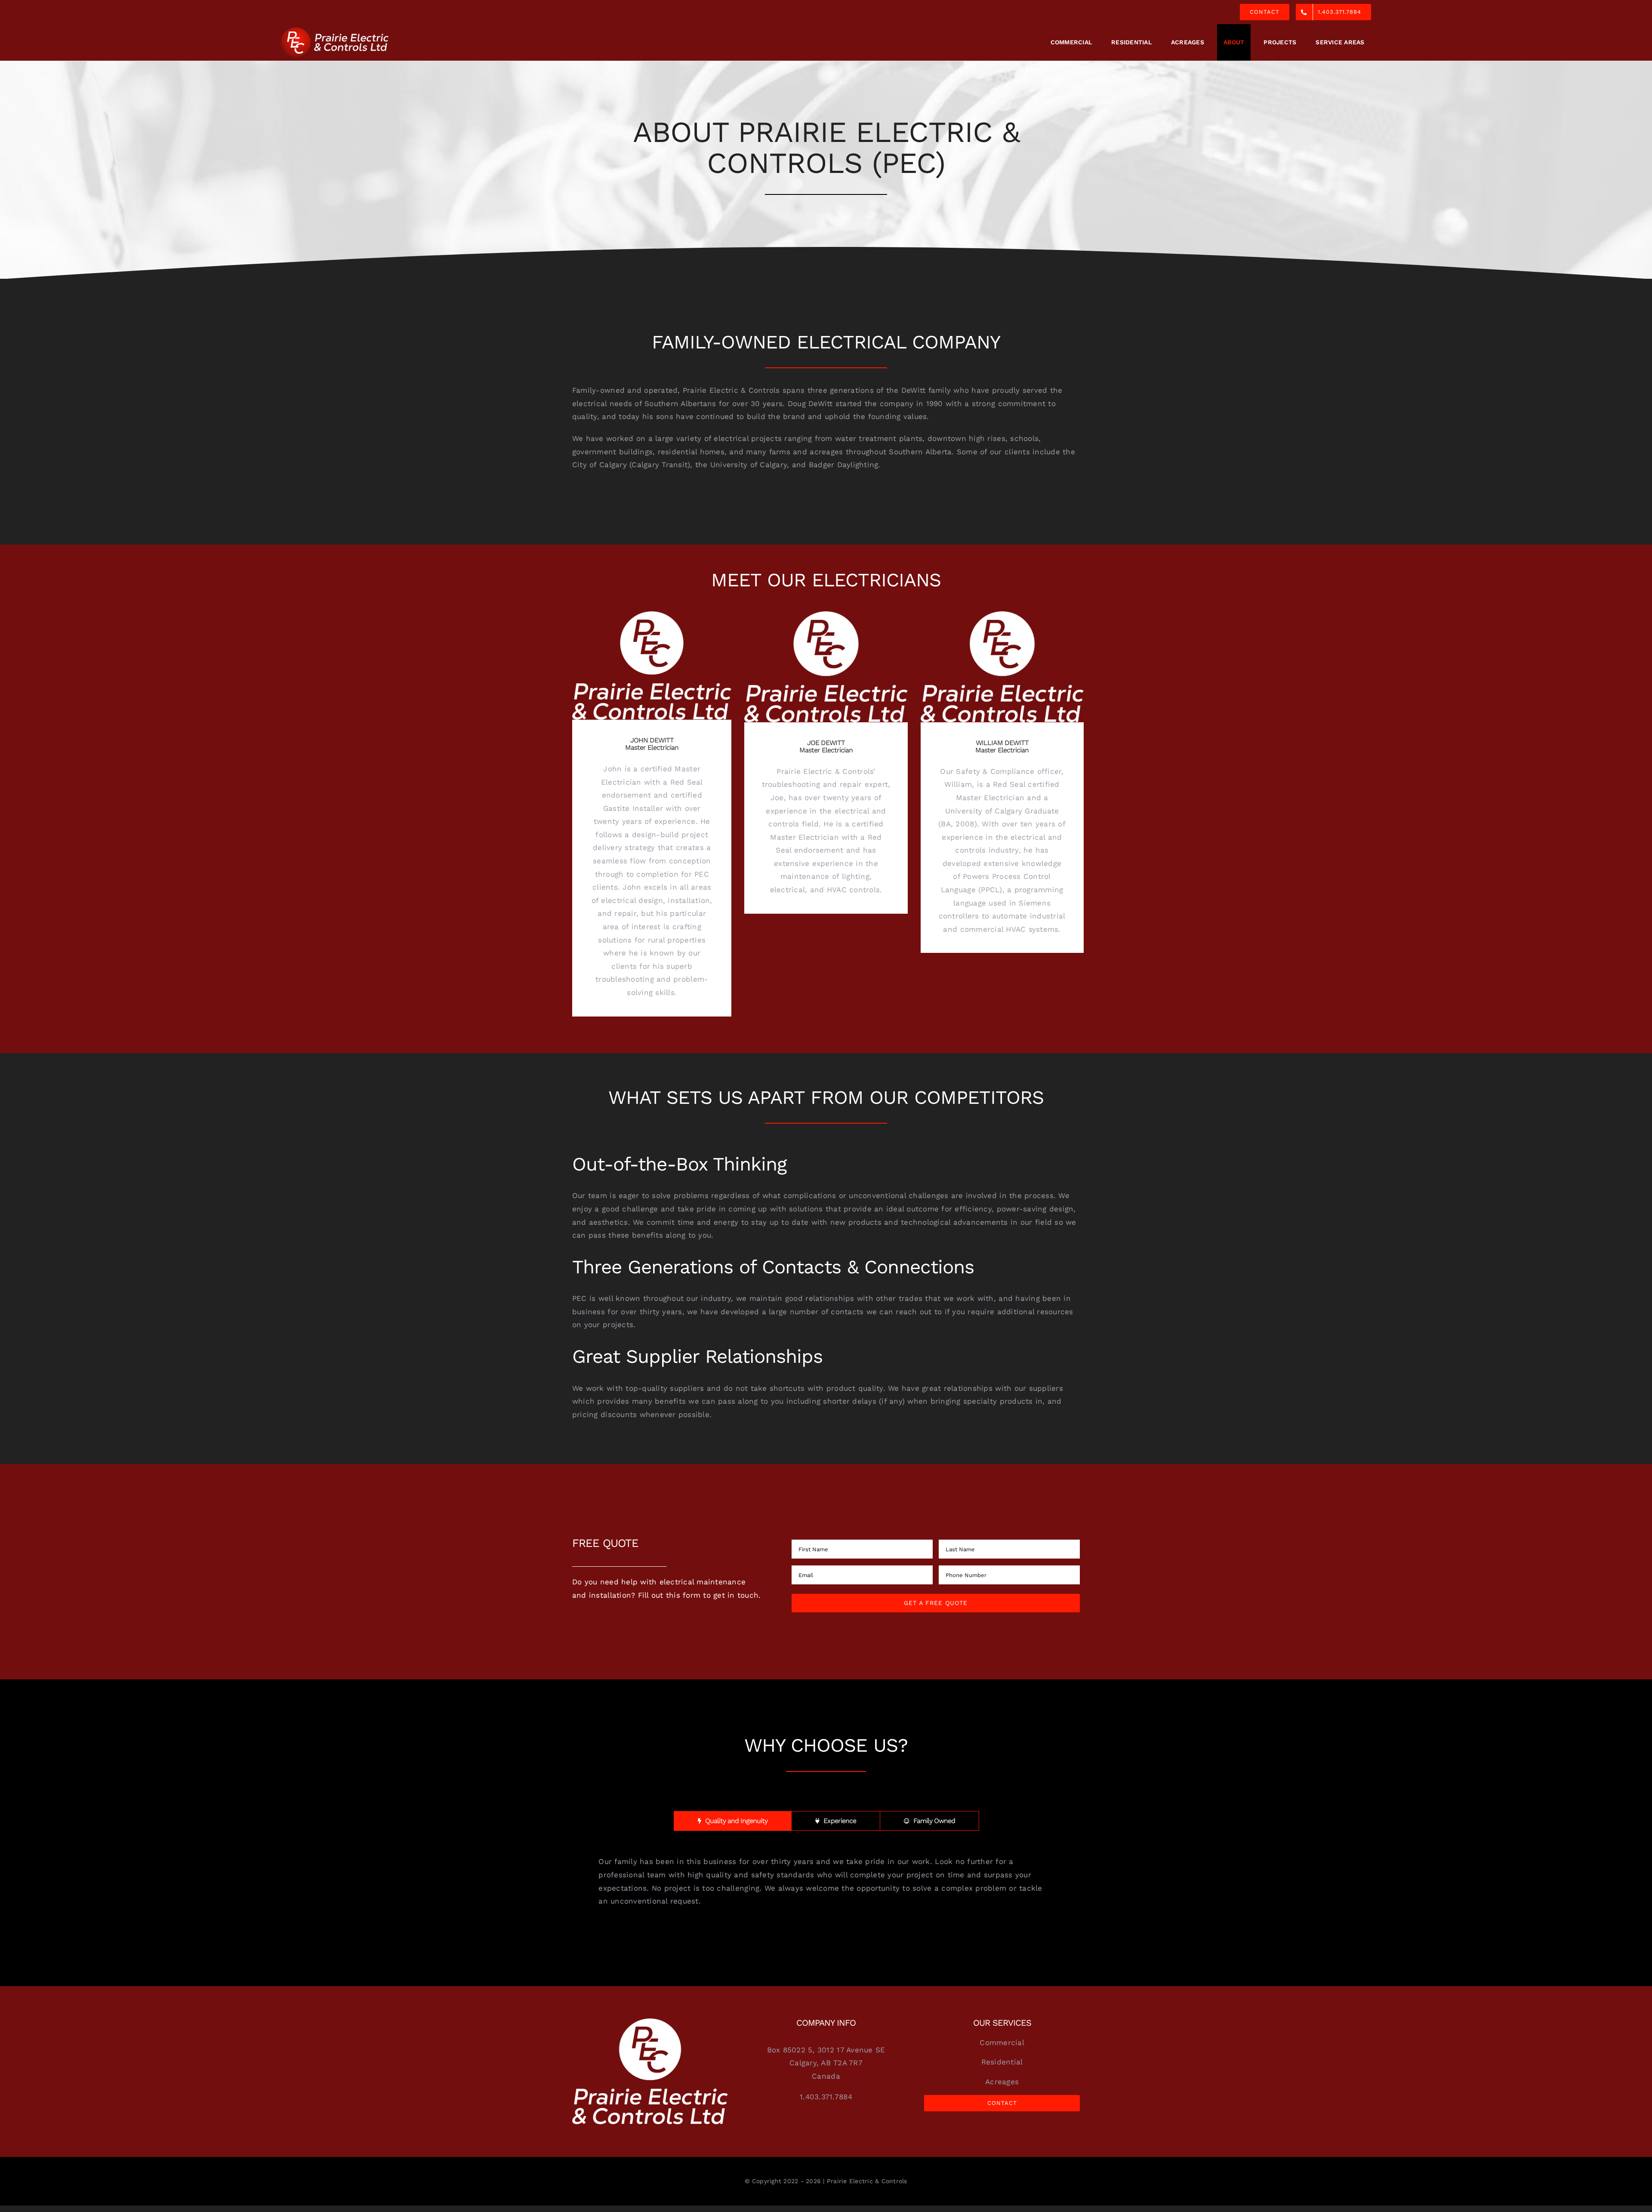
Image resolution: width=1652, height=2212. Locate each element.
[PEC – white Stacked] (650, 2022)
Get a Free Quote (936, 1603)
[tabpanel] (826, 1881)
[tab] (733, 1821)
